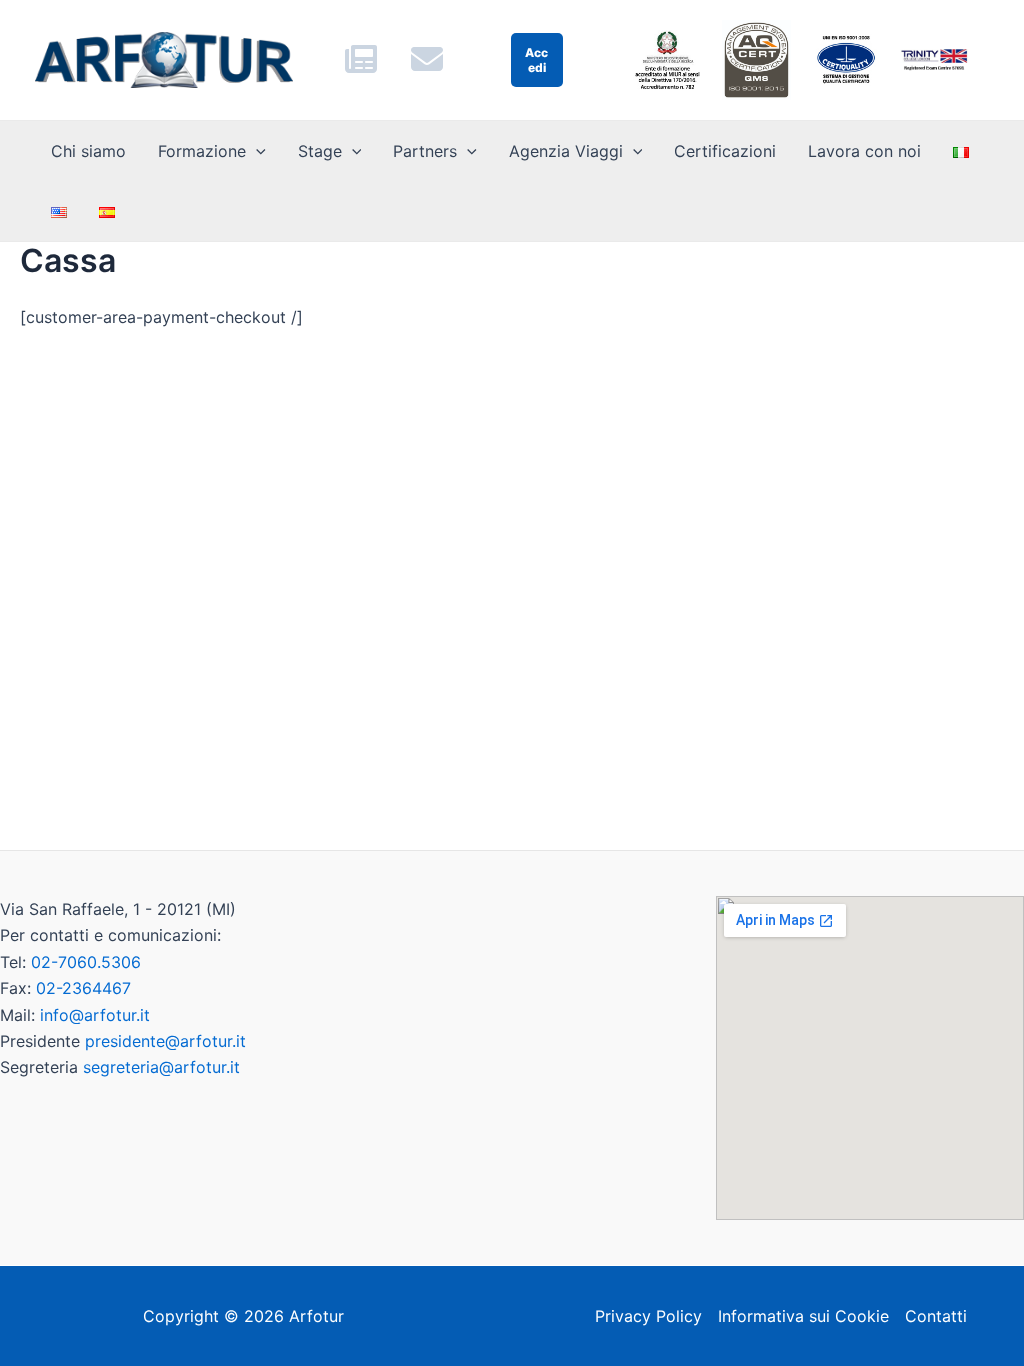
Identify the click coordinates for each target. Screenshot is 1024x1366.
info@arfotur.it (95, 1015)
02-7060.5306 (86, 962)
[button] (256, 151)
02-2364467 (83, 988)
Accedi (536, 60)
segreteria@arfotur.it (161, 1067)
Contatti (936, 1316)
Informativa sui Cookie (803, 1316)
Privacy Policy (648, 1316)
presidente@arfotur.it (165, 1041)
